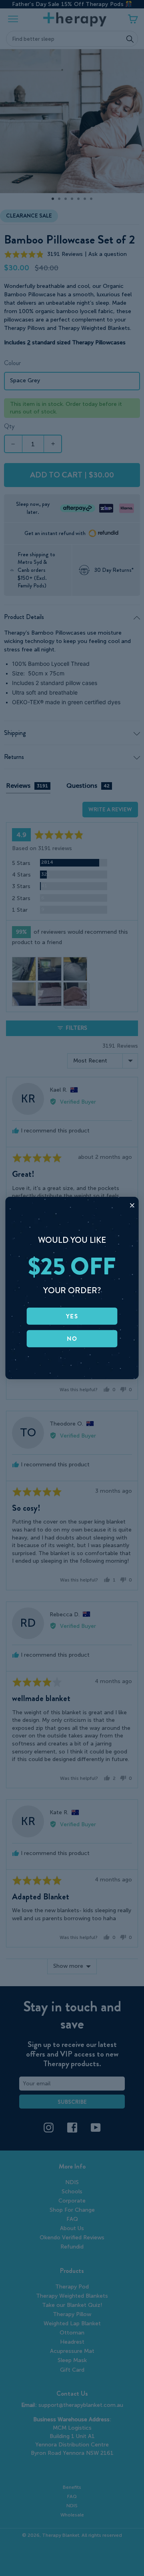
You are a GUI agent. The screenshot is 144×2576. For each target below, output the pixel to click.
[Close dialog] (132, 1205)
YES (72, 1316)
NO (72, 1338)
